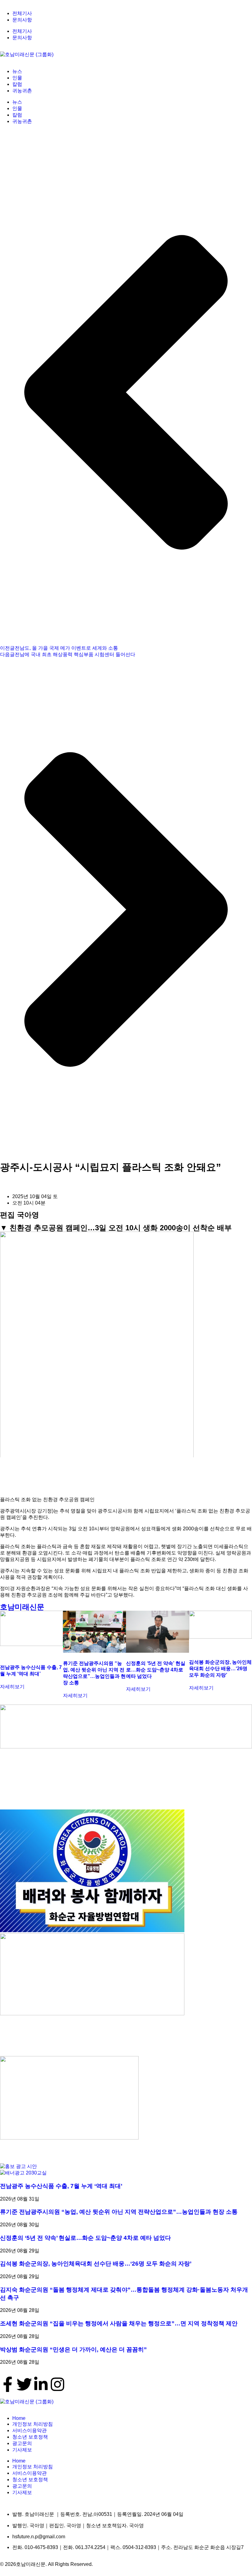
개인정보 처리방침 (33, 2424)
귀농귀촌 (22, 91)
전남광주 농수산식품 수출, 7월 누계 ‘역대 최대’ (61, 2186)
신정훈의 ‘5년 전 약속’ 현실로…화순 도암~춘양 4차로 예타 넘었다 (156, 1670)
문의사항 (22, 20)
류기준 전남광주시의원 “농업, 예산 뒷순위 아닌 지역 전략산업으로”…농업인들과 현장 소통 (119, 2212)
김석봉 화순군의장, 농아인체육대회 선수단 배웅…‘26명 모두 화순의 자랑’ (220, 1669)
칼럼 (17, 84)
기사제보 (22, 2450)
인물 (17, 78)
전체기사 (22, 13)
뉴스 (17, 71)
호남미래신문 (22, 1607)
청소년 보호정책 (30, 2437)
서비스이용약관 (30, 2430)
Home (19, 2418)
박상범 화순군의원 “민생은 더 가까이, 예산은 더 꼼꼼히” (73, 2349)
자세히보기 (12, 1687)
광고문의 (22, 2443)
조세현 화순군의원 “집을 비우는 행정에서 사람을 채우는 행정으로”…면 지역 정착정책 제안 (119, 2323)
